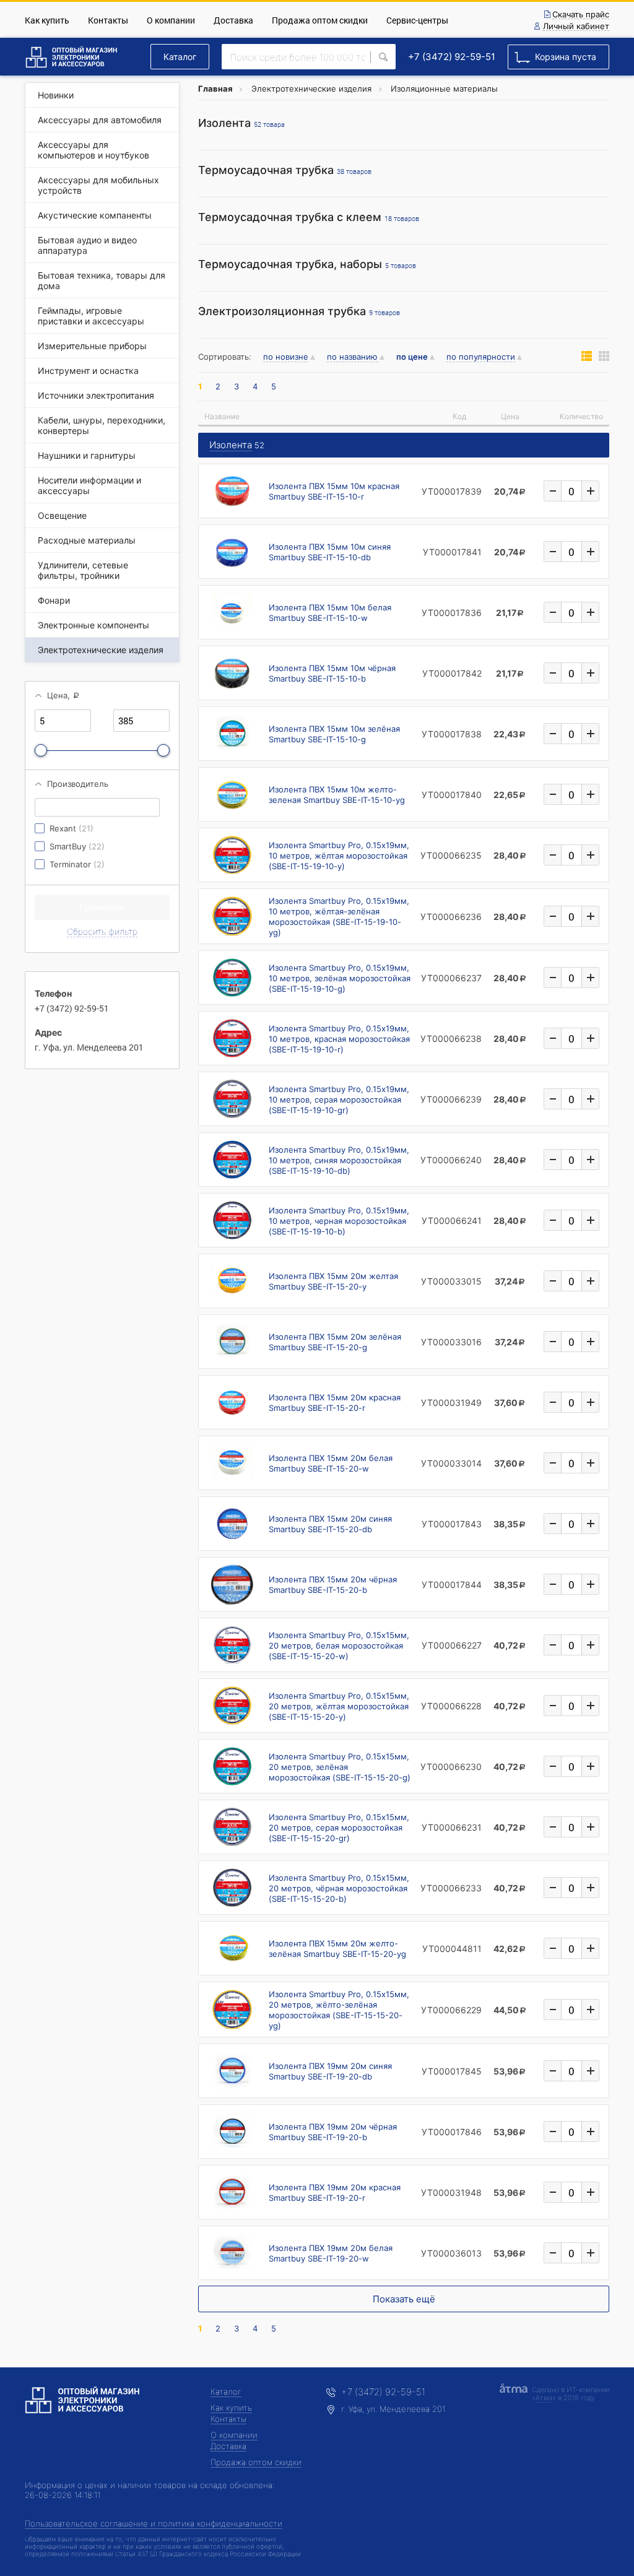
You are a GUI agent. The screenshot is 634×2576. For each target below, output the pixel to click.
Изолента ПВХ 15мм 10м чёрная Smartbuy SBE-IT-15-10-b (332, 673)
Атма (544, 2398)
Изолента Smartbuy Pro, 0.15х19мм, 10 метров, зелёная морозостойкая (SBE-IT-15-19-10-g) (340, 978)
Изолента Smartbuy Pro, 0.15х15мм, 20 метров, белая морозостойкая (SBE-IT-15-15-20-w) (339, 1646)
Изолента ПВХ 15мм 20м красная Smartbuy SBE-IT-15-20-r (335, 1403)
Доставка (233, 20)
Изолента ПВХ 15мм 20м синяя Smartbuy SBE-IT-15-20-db (330, 1524)
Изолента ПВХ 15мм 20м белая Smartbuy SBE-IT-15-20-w (331, 1463)
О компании (171, 20)
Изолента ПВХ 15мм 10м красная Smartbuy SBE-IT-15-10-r (334, 491)
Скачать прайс (581, 15)
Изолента (241, 123)
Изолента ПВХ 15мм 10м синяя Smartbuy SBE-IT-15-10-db (330, 552)
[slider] (41, 750)
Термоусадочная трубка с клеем (309, 217)
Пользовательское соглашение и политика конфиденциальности (154, 2523)
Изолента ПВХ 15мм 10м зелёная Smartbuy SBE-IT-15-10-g (334, 734)
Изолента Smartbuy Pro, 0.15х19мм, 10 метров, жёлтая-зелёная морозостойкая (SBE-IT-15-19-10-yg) (339, 917)
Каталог (180, 57)
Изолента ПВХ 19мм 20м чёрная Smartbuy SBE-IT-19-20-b (333, 2132)
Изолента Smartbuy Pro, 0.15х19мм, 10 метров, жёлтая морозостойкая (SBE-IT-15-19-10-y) (339, 856)
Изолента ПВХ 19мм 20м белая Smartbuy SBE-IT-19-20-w (331, 2253)
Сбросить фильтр (102, 931)
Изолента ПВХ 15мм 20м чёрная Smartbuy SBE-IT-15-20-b (333, 1585)
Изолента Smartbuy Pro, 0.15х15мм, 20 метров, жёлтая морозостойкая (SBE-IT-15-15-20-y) (339, 1706)
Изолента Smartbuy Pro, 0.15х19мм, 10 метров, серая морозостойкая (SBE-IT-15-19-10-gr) (339, 1099)
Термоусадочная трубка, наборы (307, 264)
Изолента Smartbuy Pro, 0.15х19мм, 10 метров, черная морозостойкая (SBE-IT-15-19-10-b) (339, 1221)
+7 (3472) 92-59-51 (452, 57)
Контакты (108, 20)
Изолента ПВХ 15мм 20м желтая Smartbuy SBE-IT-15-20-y (333, 1281)
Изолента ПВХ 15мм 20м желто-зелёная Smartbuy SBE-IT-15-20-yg (337, 1949)
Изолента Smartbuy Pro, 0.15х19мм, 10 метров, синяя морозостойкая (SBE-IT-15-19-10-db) (339, 1160)
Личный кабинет (576, 27)
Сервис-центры (417, 20)
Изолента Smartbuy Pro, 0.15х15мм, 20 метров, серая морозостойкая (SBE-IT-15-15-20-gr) (339, 1828)
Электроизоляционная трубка (299, 311)
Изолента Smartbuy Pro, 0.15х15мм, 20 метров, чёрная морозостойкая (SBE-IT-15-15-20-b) (339, 1888)
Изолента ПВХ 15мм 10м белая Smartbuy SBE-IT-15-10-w (330, 613)
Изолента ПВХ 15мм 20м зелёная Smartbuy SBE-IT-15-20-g (335, 1342)
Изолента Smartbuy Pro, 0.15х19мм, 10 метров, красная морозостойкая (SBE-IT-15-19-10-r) (339, 1039)
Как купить (47, 20)
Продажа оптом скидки (320, 20)
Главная (215, 89)
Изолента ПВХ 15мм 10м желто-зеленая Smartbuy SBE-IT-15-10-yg (337, 795)
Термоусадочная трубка (285, 170)
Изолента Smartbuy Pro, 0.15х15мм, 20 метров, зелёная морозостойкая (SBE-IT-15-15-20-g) (340, 1767)
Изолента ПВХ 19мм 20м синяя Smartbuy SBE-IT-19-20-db (330, 2071)
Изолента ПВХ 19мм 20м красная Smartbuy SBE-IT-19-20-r (335, 2192)
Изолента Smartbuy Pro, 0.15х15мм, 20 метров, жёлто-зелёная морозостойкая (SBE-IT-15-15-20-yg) (339, 2010)
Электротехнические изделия (311, 89)
